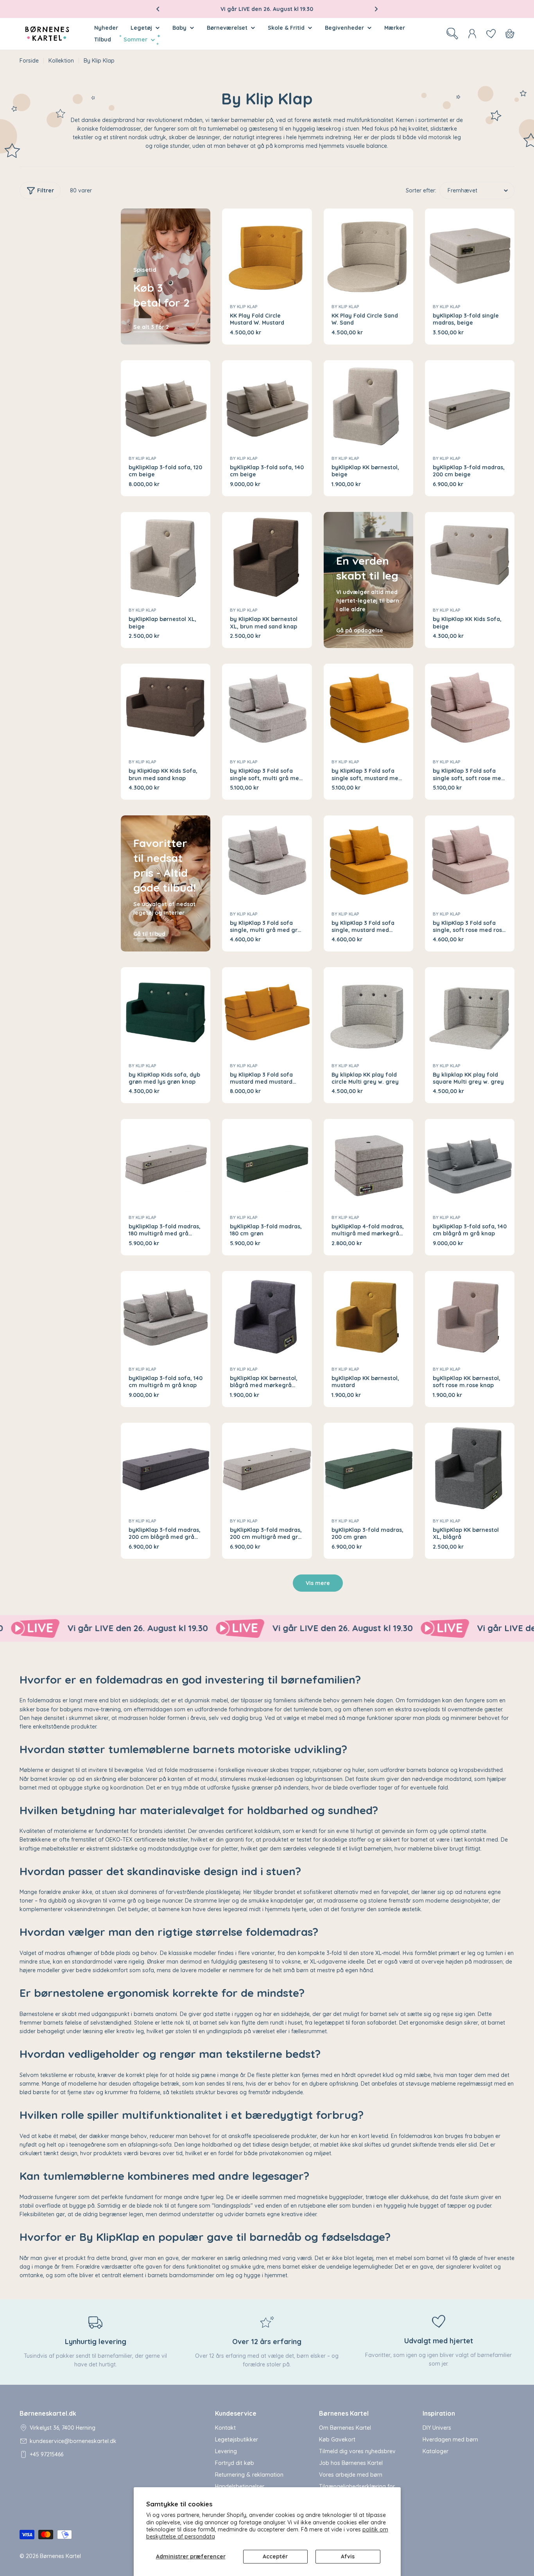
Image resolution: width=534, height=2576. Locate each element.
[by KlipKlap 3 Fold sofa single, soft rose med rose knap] (470, 860)
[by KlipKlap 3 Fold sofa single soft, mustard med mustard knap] (368, 708)
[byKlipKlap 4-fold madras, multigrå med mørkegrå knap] (368, 1164)
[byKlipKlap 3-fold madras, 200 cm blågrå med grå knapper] (166, 1468)
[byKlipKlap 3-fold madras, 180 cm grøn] (267, 1164)
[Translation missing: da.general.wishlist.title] (491, 34)
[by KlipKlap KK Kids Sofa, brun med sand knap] (166, 708)
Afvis (348, 2556)
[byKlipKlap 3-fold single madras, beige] (470, 253)
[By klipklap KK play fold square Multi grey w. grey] (470, 1012)
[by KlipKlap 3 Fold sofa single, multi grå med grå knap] (267, 860)
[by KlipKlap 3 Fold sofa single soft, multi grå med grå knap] (267, 708)
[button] (158, 9)
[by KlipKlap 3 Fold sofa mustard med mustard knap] (267, 1012)
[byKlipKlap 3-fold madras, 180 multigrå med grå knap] (166, 1164)
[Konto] (472, 34)
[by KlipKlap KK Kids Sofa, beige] (470, 557)
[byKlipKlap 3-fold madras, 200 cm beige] (470, 405)
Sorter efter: (421, 190)
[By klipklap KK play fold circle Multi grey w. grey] (368, 1012)
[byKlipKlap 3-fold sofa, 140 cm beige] (267, 405)
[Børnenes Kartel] (156, 1628)
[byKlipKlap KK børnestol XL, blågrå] (470, 1468)
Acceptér (275, 2556)
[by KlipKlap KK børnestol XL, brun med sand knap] (267, 557)
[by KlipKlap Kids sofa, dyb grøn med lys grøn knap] (166, 1012)
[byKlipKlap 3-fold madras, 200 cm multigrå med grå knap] (267, 1468)
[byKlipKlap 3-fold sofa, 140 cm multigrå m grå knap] (166, 1316)
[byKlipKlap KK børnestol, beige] (368, 405)
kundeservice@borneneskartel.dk (73, 2441)
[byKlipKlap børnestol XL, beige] (166, 557)
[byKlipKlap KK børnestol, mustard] (368, 1316)
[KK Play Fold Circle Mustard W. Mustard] (267, 253)
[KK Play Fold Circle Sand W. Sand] (368, 253)
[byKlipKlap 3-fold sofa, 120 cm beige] (166, 405)
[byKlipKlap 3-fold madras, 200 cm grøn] (368, 1468)
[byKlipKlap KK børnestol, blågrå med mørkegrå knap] (267, 1316)
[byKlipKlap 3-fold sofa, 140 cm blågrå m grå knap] (470, 1164)
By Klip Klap (244, 307)
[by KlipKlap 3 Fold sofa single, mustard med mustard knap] (368, 860)
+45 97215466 (47, 2454)
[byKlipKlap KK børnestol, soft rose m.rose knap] (470, 1316)
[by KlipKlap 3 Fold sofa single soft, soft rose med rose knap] (470, 708)
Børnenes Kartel (60, 2556)
